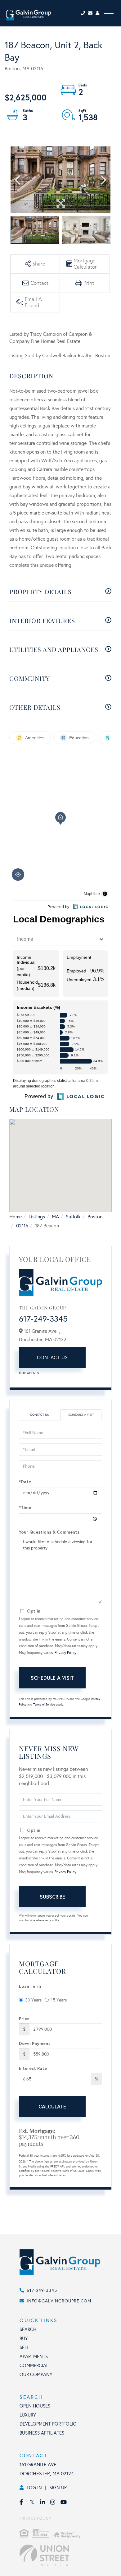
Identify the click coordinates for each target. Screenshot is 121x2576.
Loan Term (30, 1986)
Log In (34, 2488)
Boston (95, 1217)
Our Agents (29, 1373)
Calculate (52, 2106)
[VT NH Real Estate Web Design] (67, 2555)
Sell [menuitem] (24, 2347)
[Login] (98, 13)
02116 (22, 1226)
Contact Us (52, 1357)
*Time (25, 1507)
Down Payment (35, 2043)
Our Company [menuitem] (36, 2375)
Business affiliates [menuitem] (42, 2433)
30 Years (33, 2000)
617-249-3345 (43, 1319)
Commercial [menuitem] (34, 2366)
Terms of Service (44, 1705)
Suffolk (73, 1217)
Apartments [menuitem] (34, 2357)
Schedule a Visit (81, 1415)
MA (55, 1217)
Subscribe (52, 1897)
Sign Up (58, 2488)
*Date (25, 1482)
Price (24, 2018)
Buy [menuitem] (24, 2338)
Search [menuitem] (28, 2329)
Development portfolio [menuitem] (48, 2424)
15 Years (59, 2000)
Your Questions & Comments (49, 1532)
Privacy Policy (65, 1653)
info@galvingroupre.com (59, 2301)
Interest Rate (33, 2068)
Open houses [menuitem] (35, 2406)
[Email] (92, 13)
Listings (37, 1217)
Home (16, 1217)
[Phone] (84, 13)
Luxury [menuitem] (28, 2415)
